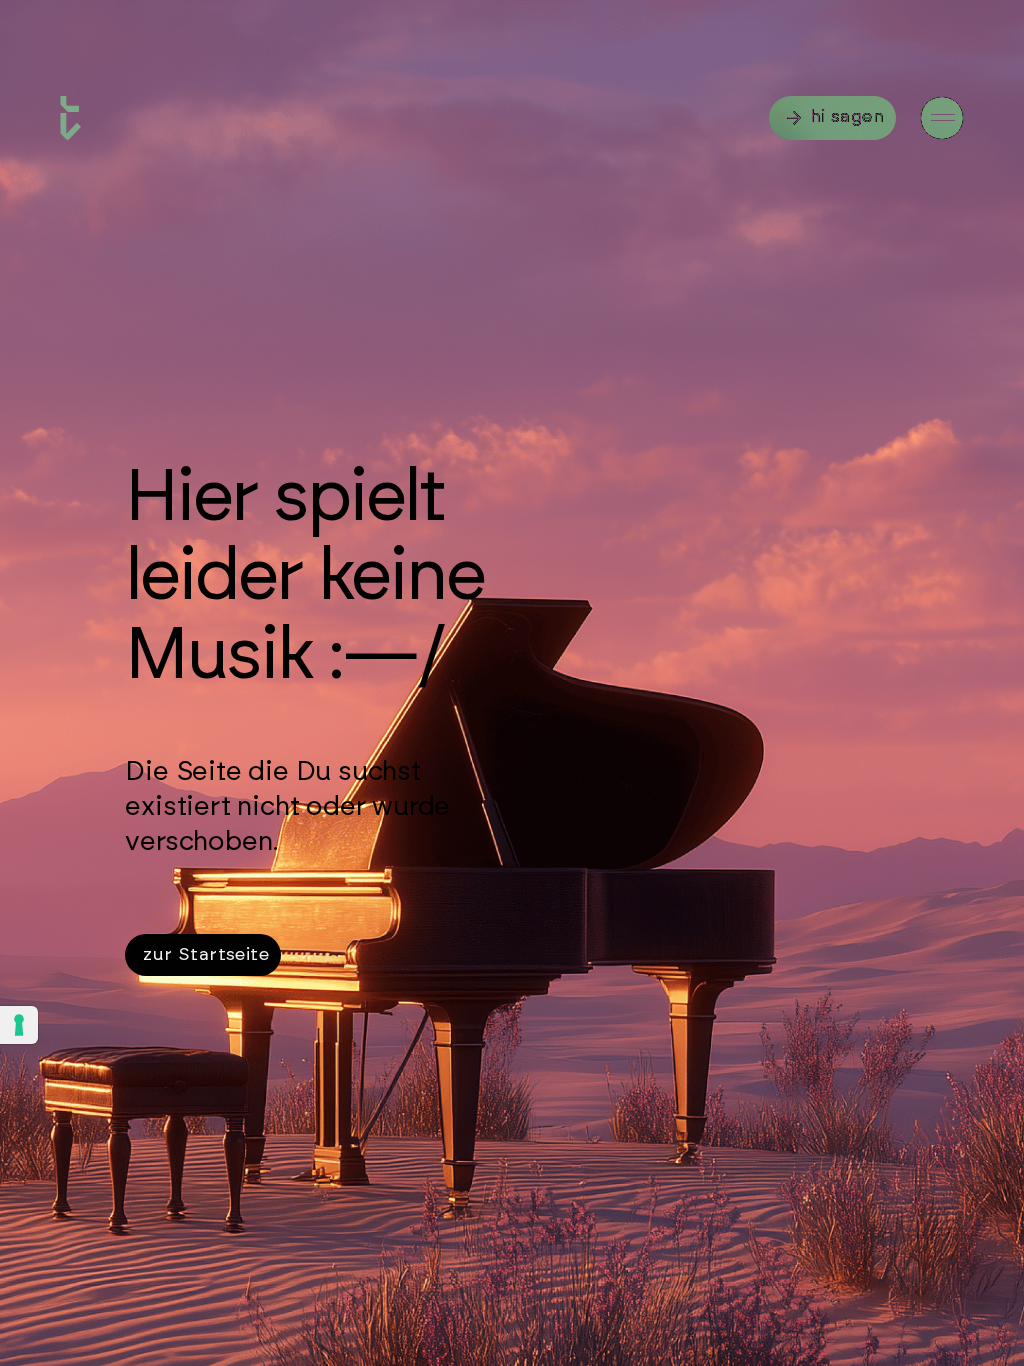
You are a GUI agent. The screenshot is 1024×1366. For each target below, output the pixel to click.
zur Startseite (206, 955)
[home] (70, 118)
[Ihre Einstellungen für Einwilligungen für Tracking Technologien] (19, 1025)
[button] (942, 118)
